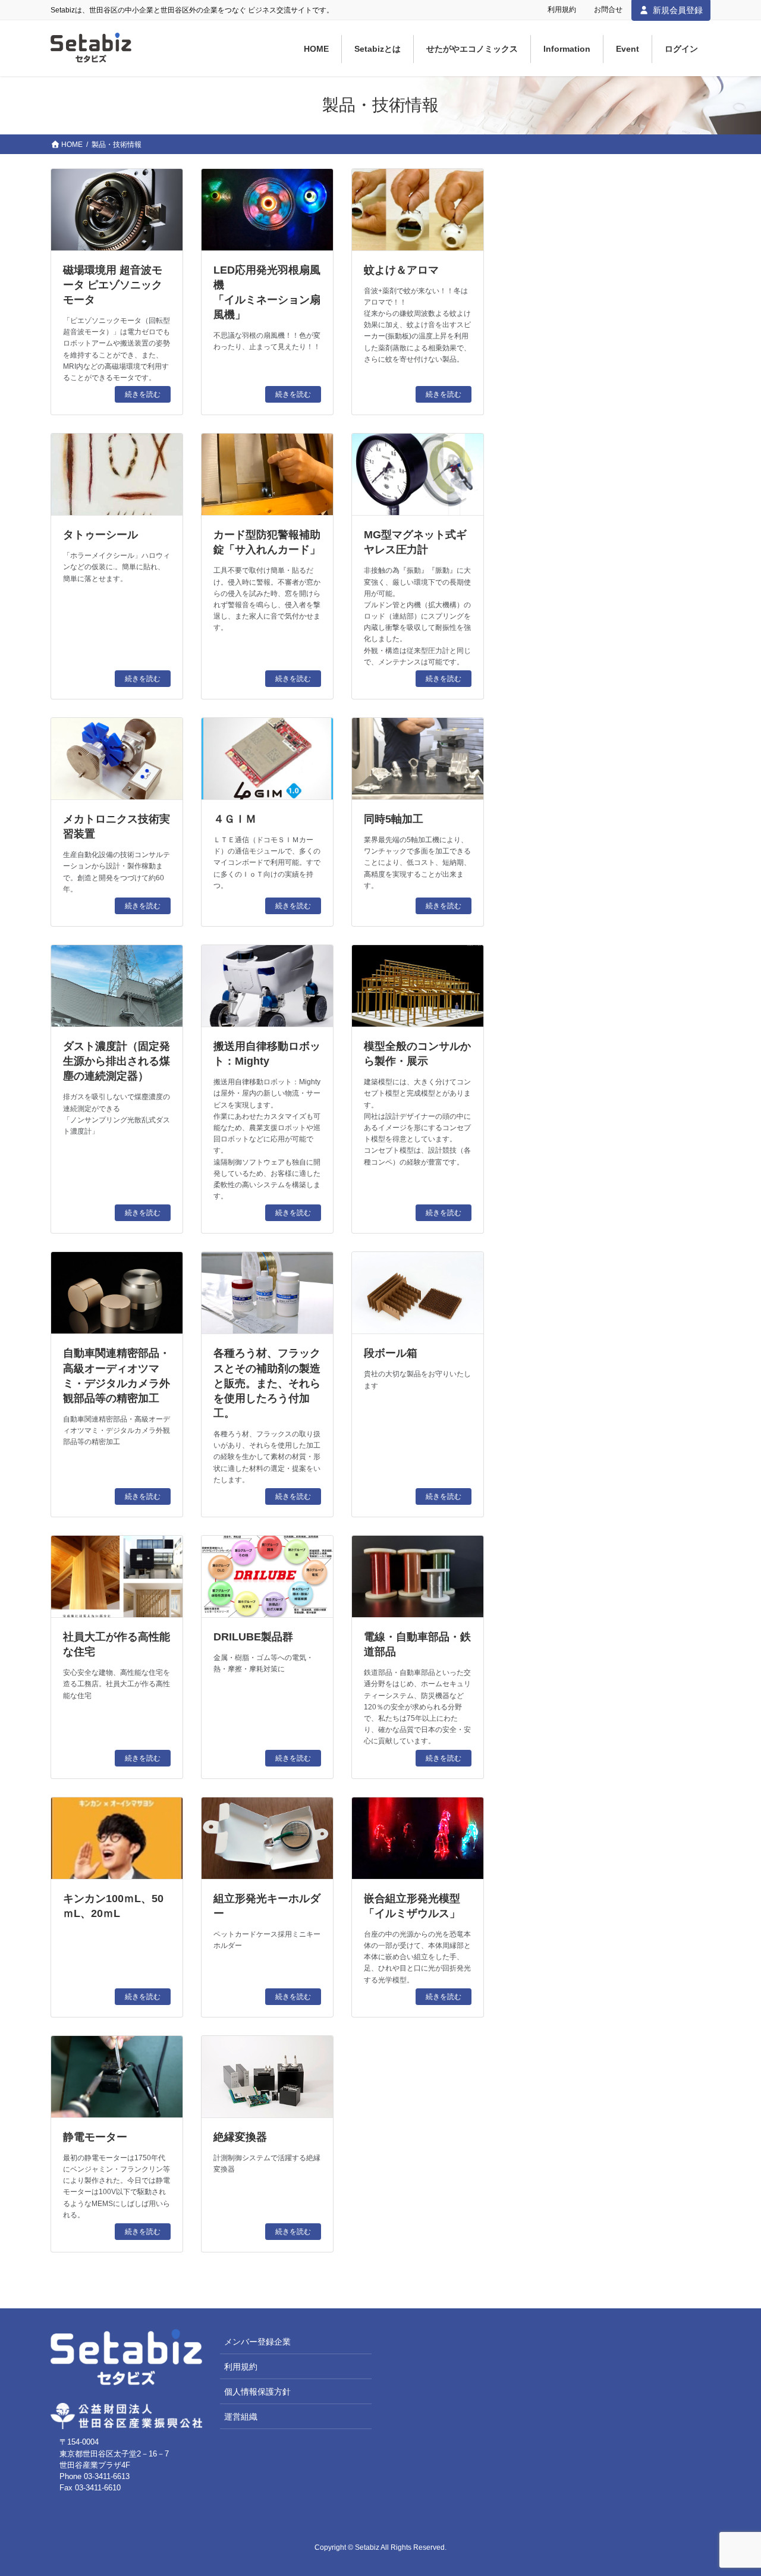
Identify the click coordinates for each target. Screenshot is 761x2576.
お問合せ (608, 10)
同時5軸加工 (394, 819)
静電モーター (95, 2137)
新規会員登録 (678, 10)
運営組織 (241, 2417)
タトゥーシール (100, 535)
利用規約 (562, 10)
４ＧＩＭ (235, 819)
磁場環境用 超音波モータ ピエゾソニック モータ (113, 285)
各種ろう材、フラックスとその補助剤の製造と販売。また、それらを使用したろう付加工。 (267, 1383)
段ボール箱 (391, 1353)
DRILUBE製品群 (253, 1637)
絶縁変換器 (240, 2137)
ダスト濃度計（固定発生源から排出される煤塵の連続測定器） (117, 1061)
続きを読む (143, 394)
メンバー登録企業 (257, 2342)
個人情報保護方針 (257, 2392)
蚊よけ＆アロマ (401, 270)
